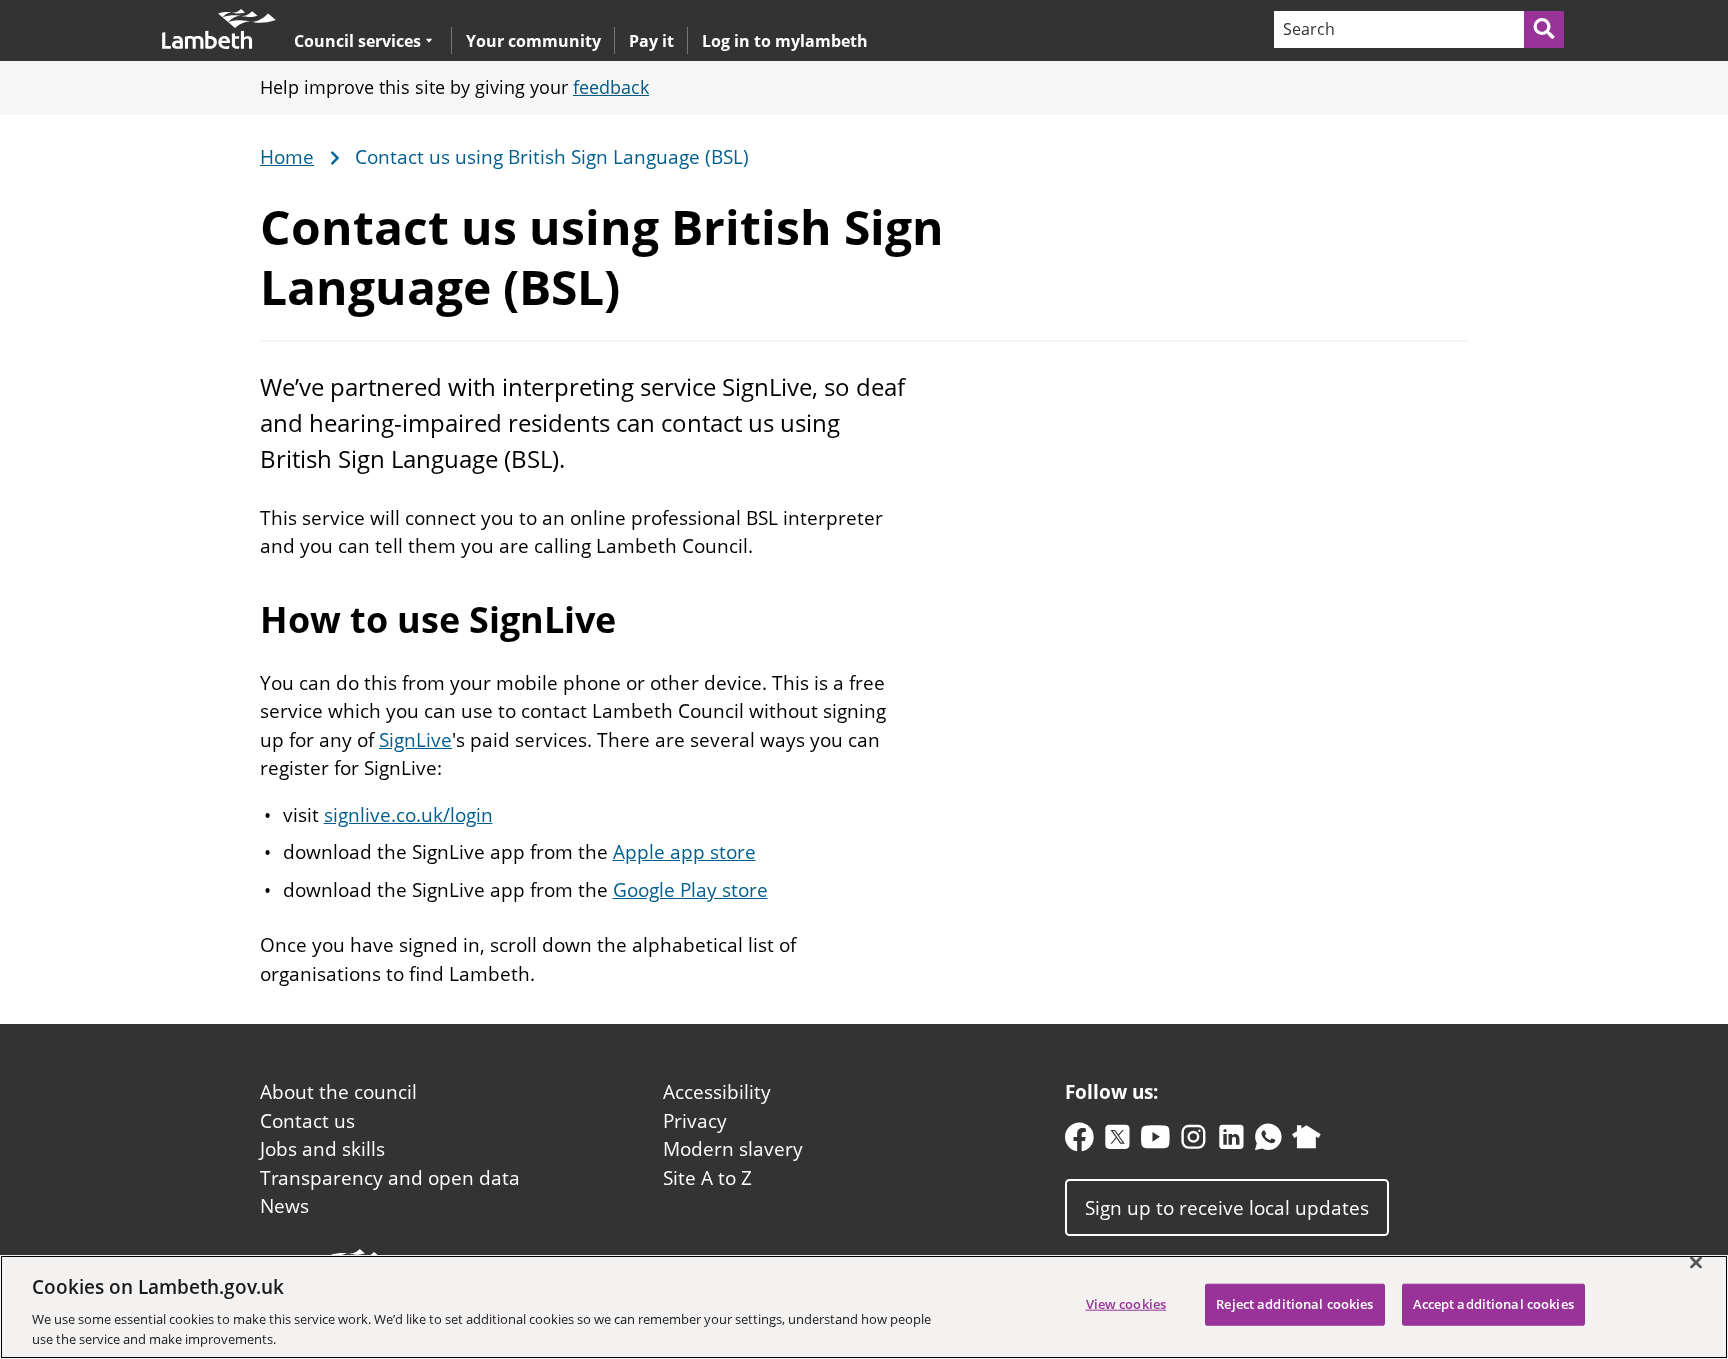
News (284, 1206)
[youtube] (1155, 1141)
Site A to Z (707, 1178)
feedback (611, 87)
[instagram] (1193, 1141)
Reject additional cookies (1294, 1304)
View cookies (1126, 1304)
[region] (864, 1307)
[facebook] (1079, 1141)
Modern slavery (733, 1149)
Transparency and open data (390, 1178)
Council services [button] (357, 40)
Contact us (307, 1121)
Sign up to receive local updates (1227, 1207)
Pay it (651, 41)
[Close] (1696, 1263)
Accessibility (717, 1092)
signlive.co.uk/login (408, 815)
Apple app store (684, 852)
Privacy (695, 1121)
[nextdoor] (1306, 1141)
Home (287, 158)
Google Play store (690, 890)
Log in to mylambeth (785, 41)
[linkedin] (1231, 1141)
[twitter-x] (1117, 1141)
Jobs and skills (322, 1149)
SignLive (415, 740)
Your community (533, 41)
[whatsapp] (1268, 1141)
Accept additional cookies (1493, 1304)
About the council (338, 1092)
